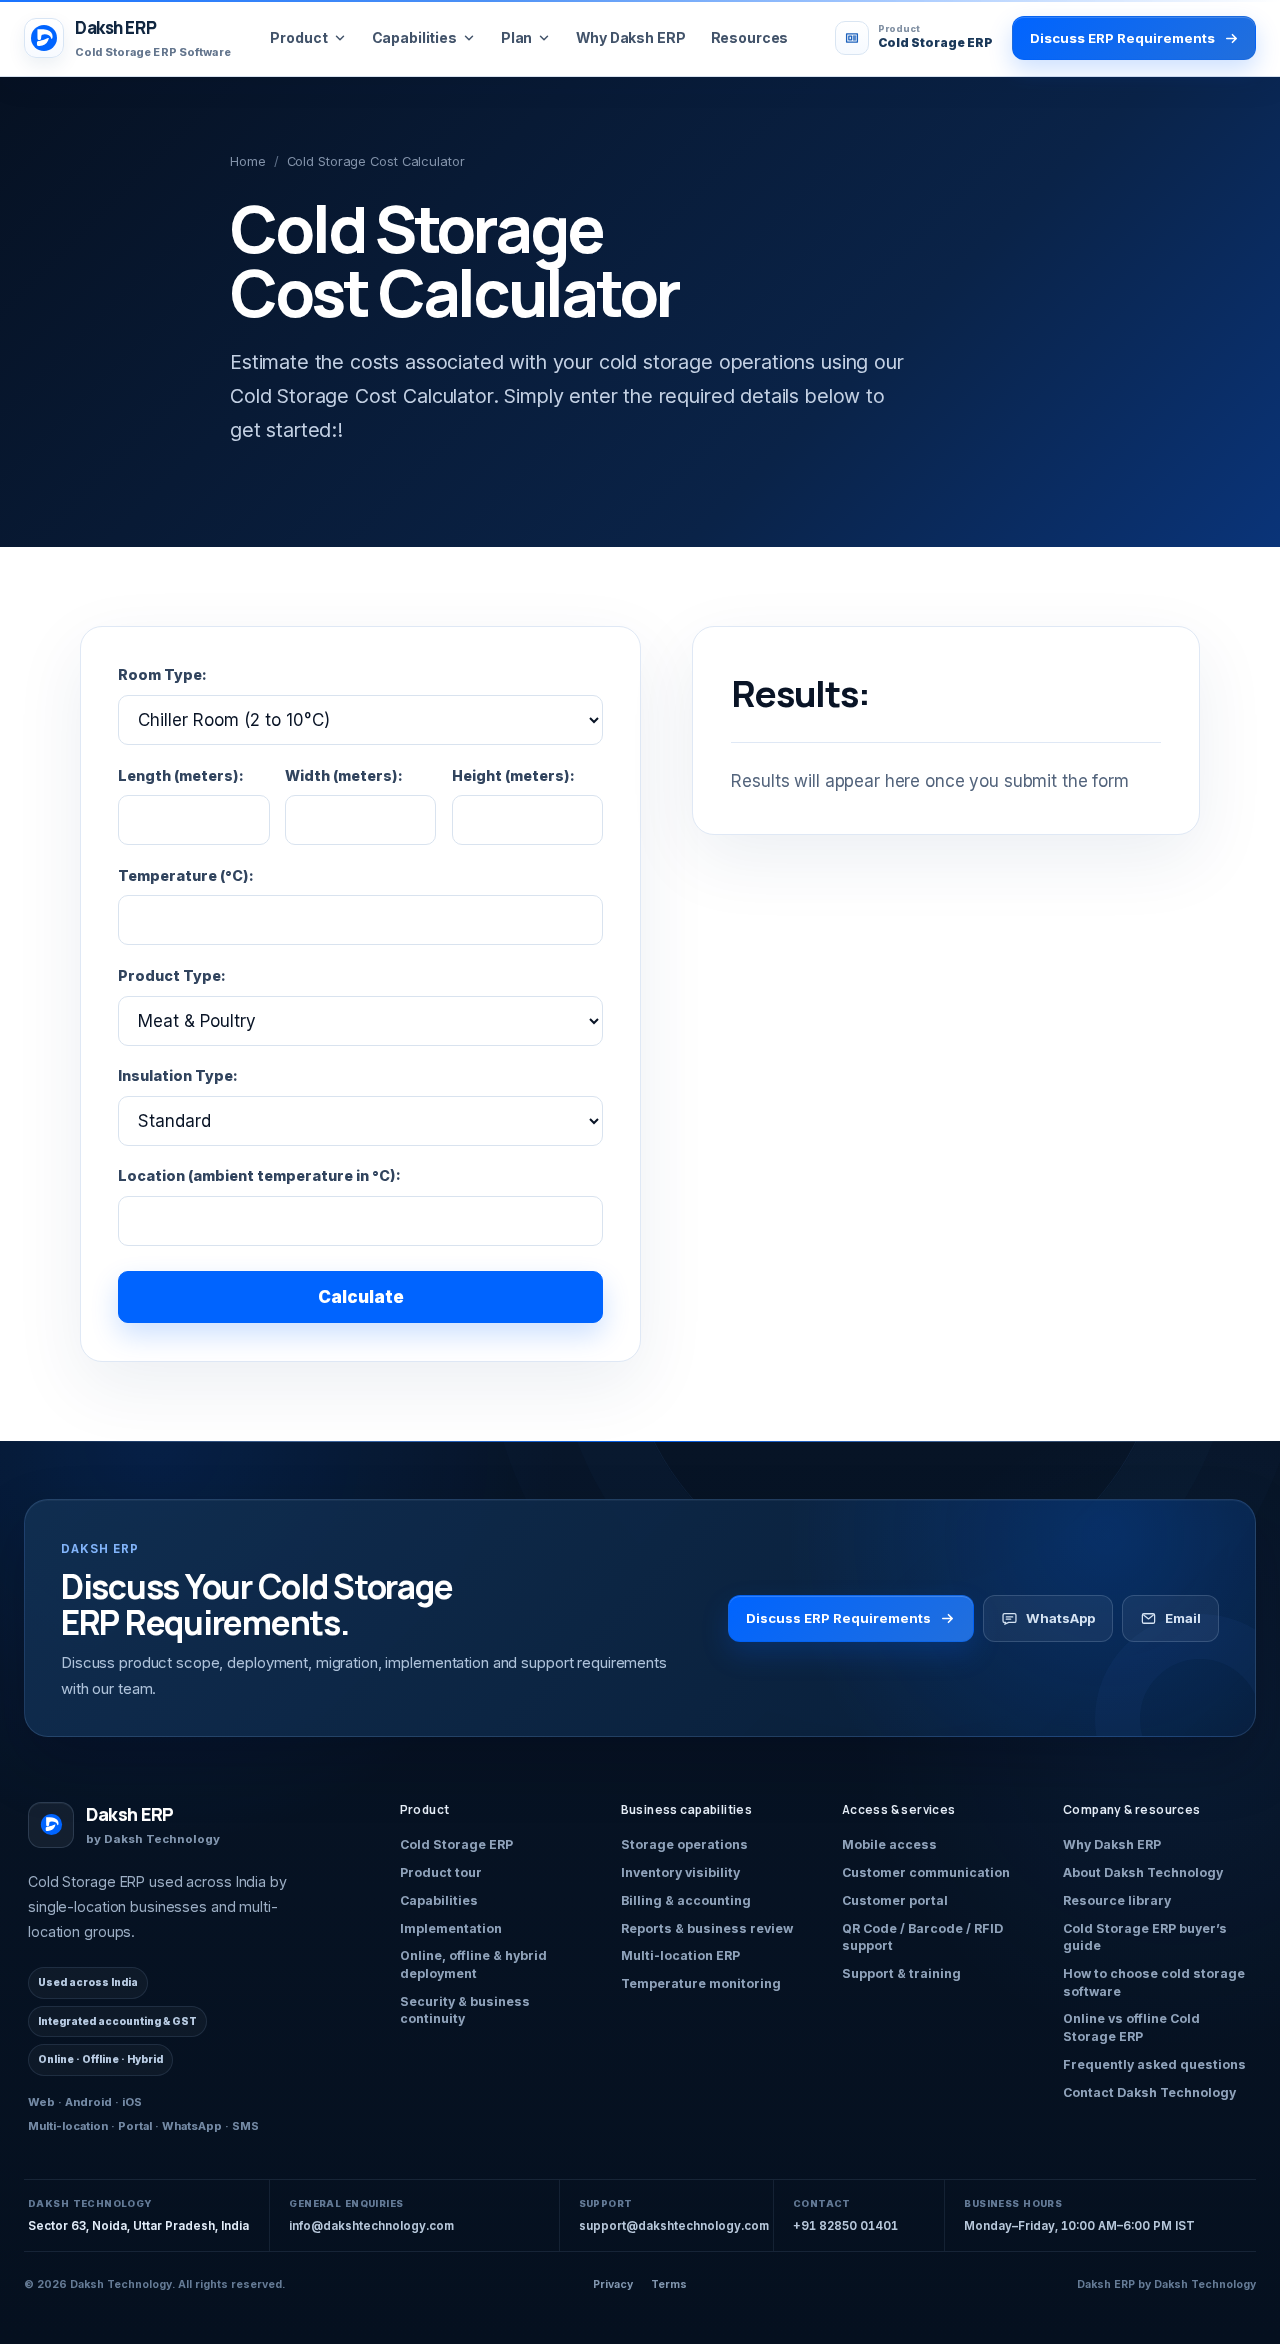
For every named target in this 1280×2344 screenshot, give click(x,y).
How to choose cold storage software (1154, 1982)
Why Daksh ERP (630, 37)
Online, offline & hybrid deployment (473, 1964)
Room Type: (162, 674)
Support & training (901, 1973)
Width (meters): (344, 775)
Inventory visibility (680, 1872)
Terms (669, 2284)
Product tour (441, 1872)
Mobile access (889, 1844)
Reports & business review (707, 1928)
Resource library (1117, 1900)
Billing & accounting (686, 1900)
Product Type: (172, 975)
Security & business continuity (465, 2010)
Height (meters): (513, 775)
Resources (750, 37)
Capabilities (414, 37)
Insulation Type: (178, 1075)
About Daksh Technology (1143, 1872)
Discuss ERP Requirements (838, 1618)
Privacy (613, 2284)
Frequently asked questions (1154, 2064)
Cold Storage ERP (456, 1844)
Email (1183, 1618)
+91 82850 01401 (845, 2226)
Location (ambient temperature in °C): (259, 1175)
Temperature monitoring (701, 1983)
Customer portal (895, 1900)
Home (248, 161)
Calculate (361, 1297)
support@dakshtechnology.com (674, 2226)
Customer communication (926, 1872)
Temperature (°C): (186, 875)
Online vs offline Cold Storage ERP (1131, 2027)
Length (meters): (181, 775)
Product (298, 37)
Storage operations (684, 1844)
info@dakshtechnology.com (371, 2226)
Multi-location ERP (680, 1955)
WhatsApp (1060, 1618)
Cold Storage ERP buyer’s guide (1145, 1937)
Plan (516, 37)
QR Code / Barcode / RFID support (922, 1937)
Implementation (451, 1928)
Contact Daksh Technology (1149, 2092)
